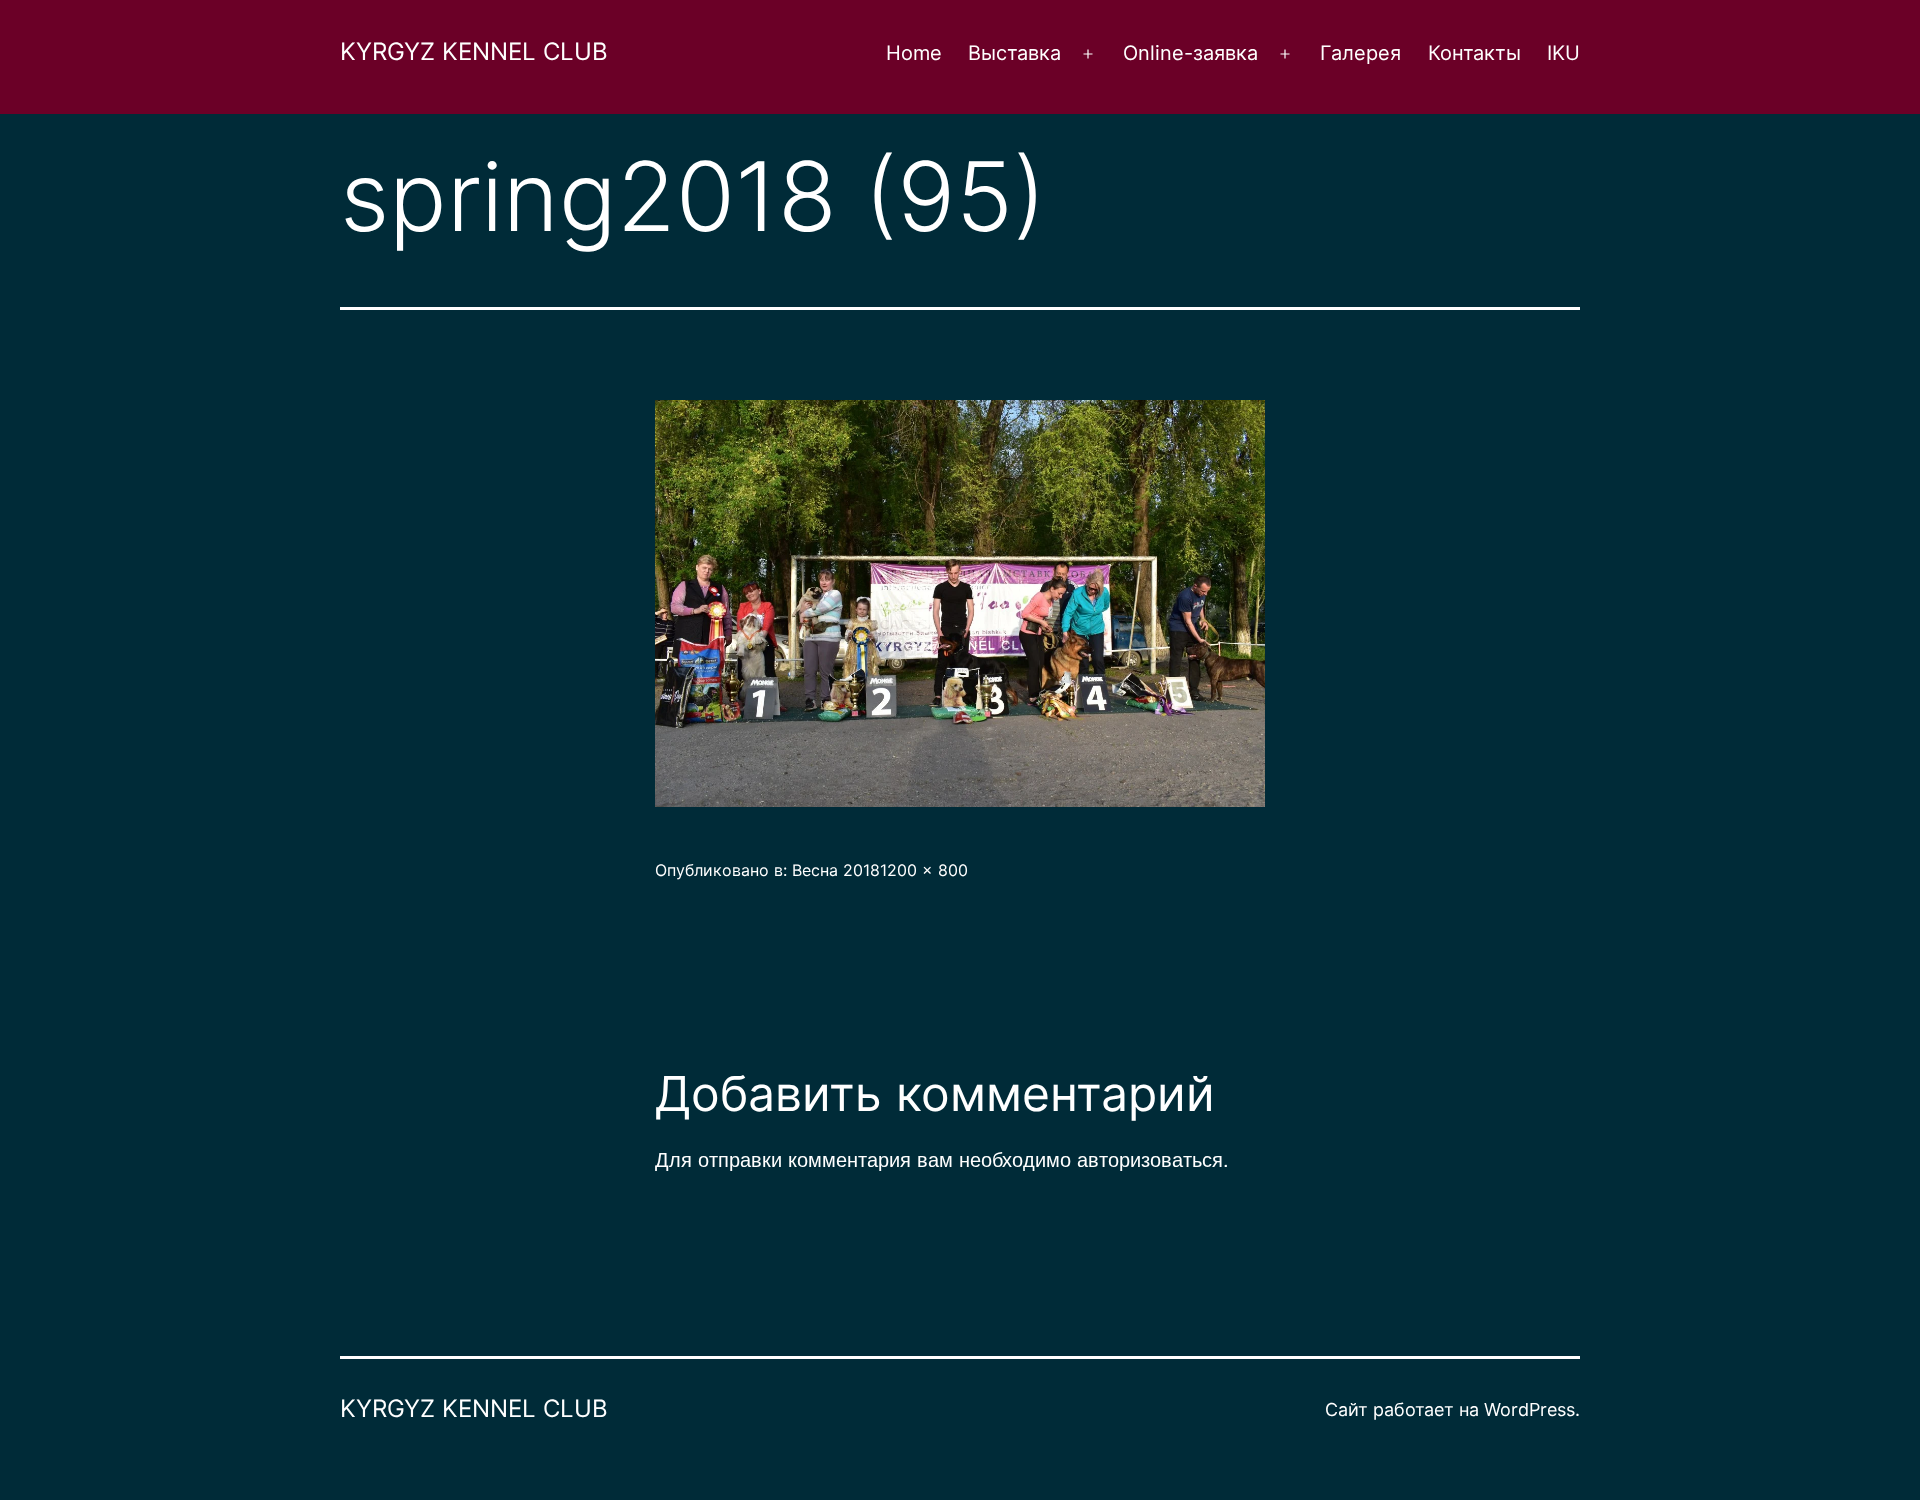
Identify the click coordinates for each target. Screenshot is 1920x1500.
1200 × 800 (924, 870)
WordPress (1529, 1409)
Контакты (1474, 53)
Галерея (1360, 53)
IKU (1563, 53)
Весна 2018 (836, 870)
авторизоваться (1150, 1158)
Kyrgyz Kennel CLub (474, 51)
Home (914, 53)
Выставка (1014, 53)
